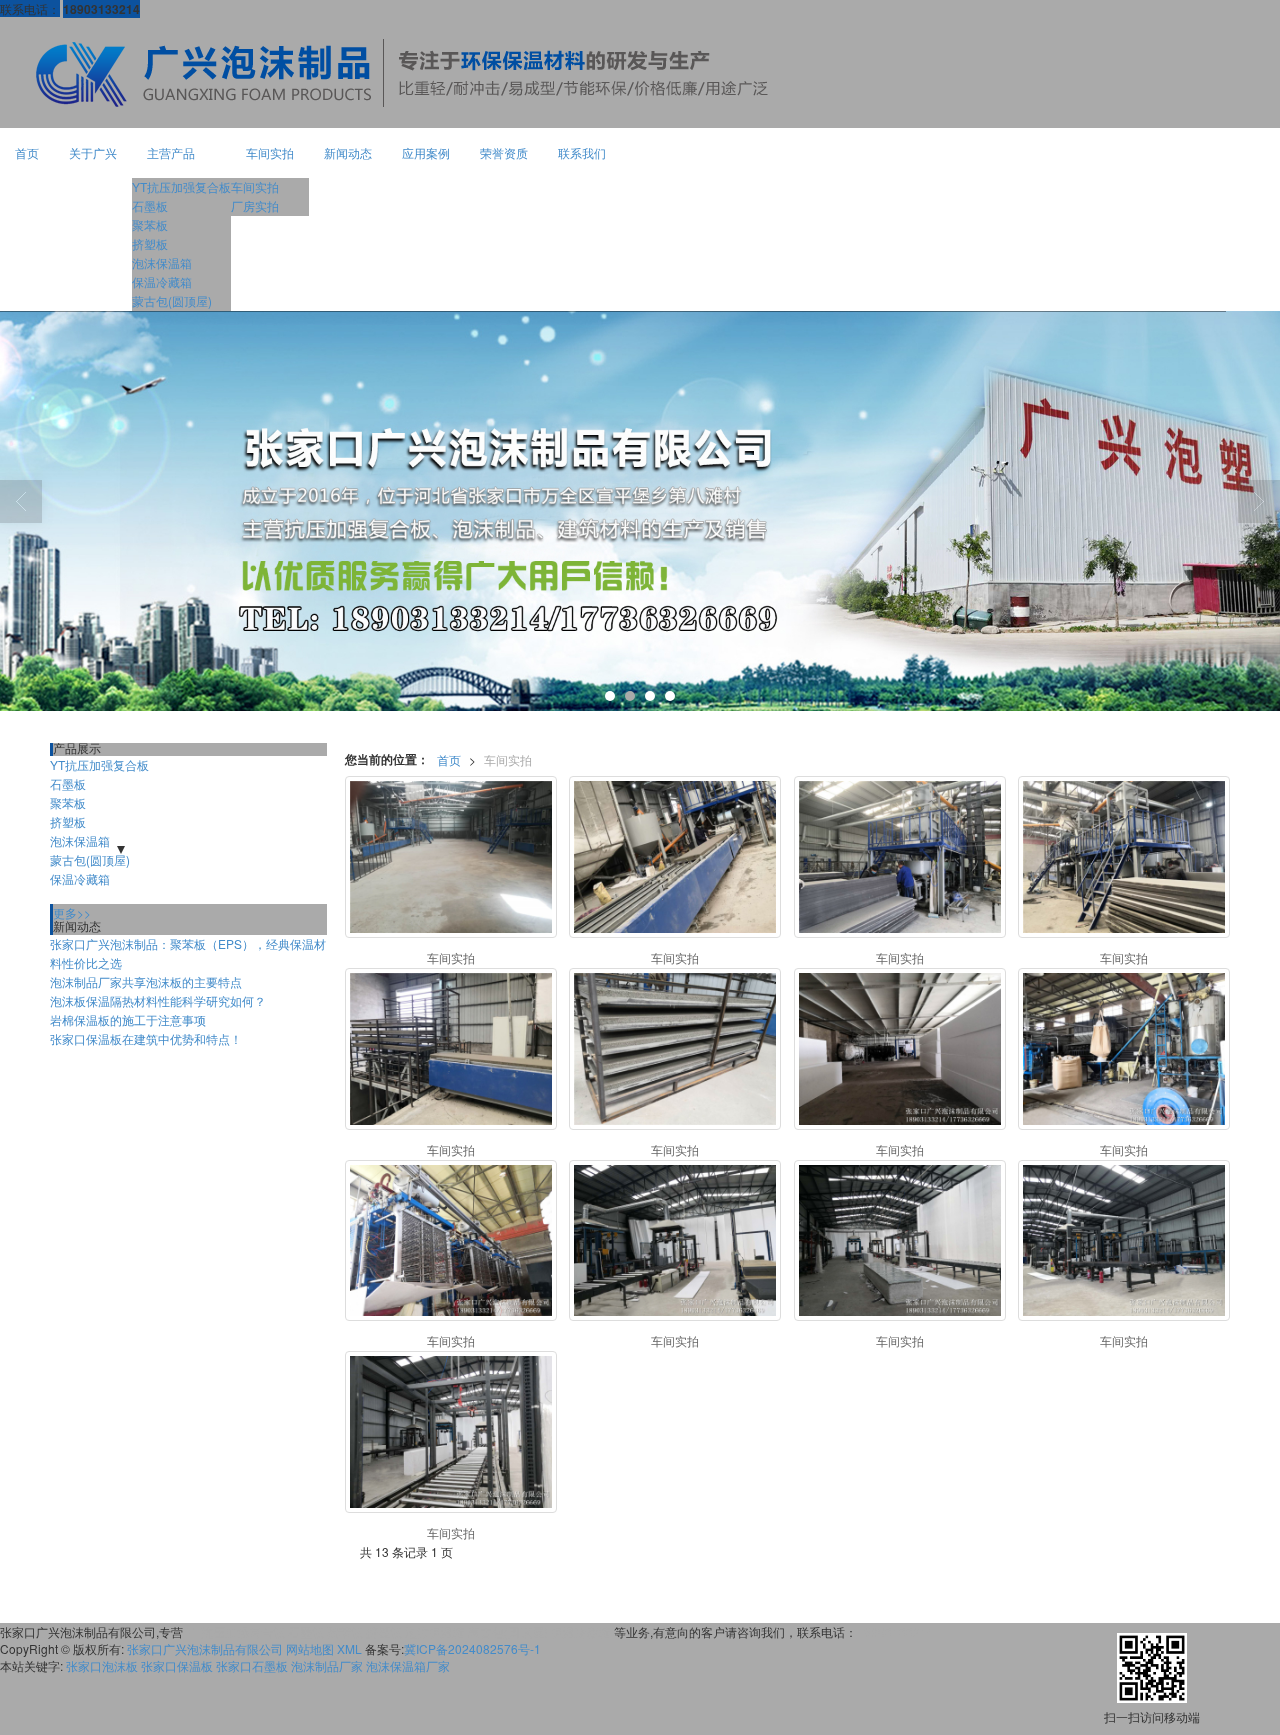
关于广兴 (93, 152)
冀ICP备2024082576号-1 (472, 1648)
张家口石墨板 (252, 1665)
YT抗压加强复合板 (181, 186)
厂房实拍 (255, 205)
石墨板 (150, 205)
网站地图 (310, 1648)
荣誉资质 (504, 152)
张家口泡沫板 (102, 1665)
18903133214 (895, 1631)
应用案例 (426, 152)
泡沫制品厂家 (327, 1665)
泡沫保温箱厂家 (408, 1665)
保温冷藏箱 (162, 281)
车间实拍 (270, 152)
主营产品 (171, 152)
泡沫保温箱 (162, 262)
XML (349, 1648)
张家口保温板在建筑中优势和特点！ (146, 1038)
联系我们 (582, 152)
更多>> (72, 912)
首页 (27, 152)
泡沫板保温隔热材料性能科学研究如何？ (158, 1000)
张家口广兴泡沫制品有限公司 (205, 1648)
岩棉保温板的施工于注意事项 (128, 1019)
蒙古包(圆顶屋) (172, 300)
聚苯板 (150, 224)
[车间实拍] (451, 857)
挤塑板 (150, 243)
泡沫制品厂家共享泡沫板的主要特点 (146, 981)
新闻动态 (348, 152)
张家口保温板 (177, 1665)
